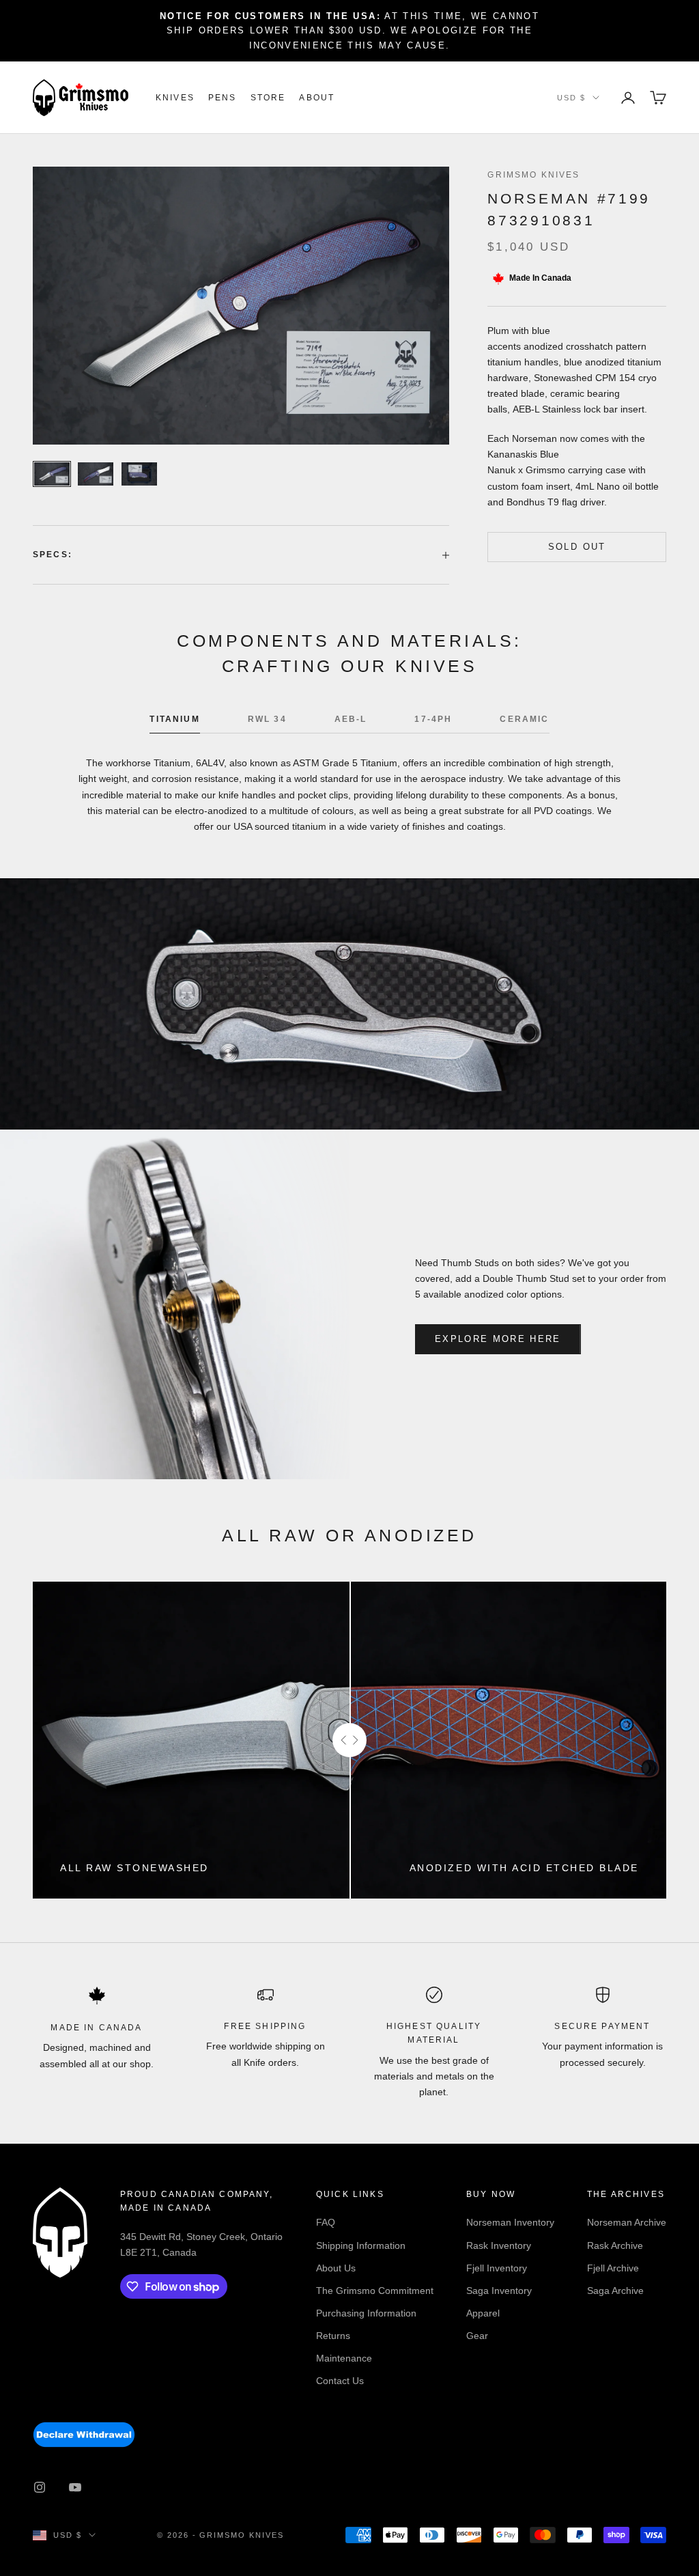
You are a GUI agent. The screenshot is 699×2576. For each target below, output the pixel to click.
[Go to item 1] (52, 474)
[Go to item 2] (96, 474)
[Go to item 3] (139, 474)
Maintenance (344, 2358)
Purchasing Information (366, 2313)
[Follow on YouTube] (75, 2487)
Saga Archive (615, 2291)
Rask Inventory (499, 2245)
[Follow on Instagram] (40, 2487)
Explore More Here (498, 1339)
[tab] (174, 723)
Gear (477, 2336)
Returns (333, 2336)
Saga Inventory (499, 2291)
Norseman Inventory (510, 2222)
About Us (336, 2268)
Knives (175, 98)
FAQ (326, 2222)
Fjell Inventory (497, 2268)
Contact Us (340, 2381)
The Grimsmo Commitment (375, 2291)
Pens (223, 98)
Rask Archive (615, 2245)
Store (268, 98)
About (317, 98)
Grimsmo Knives (533, 175)
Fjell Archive (613, 2268)
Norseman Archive (627, 2222)
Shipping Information (361, 2245)
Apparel (483, 2313)
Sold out (577, 547)
